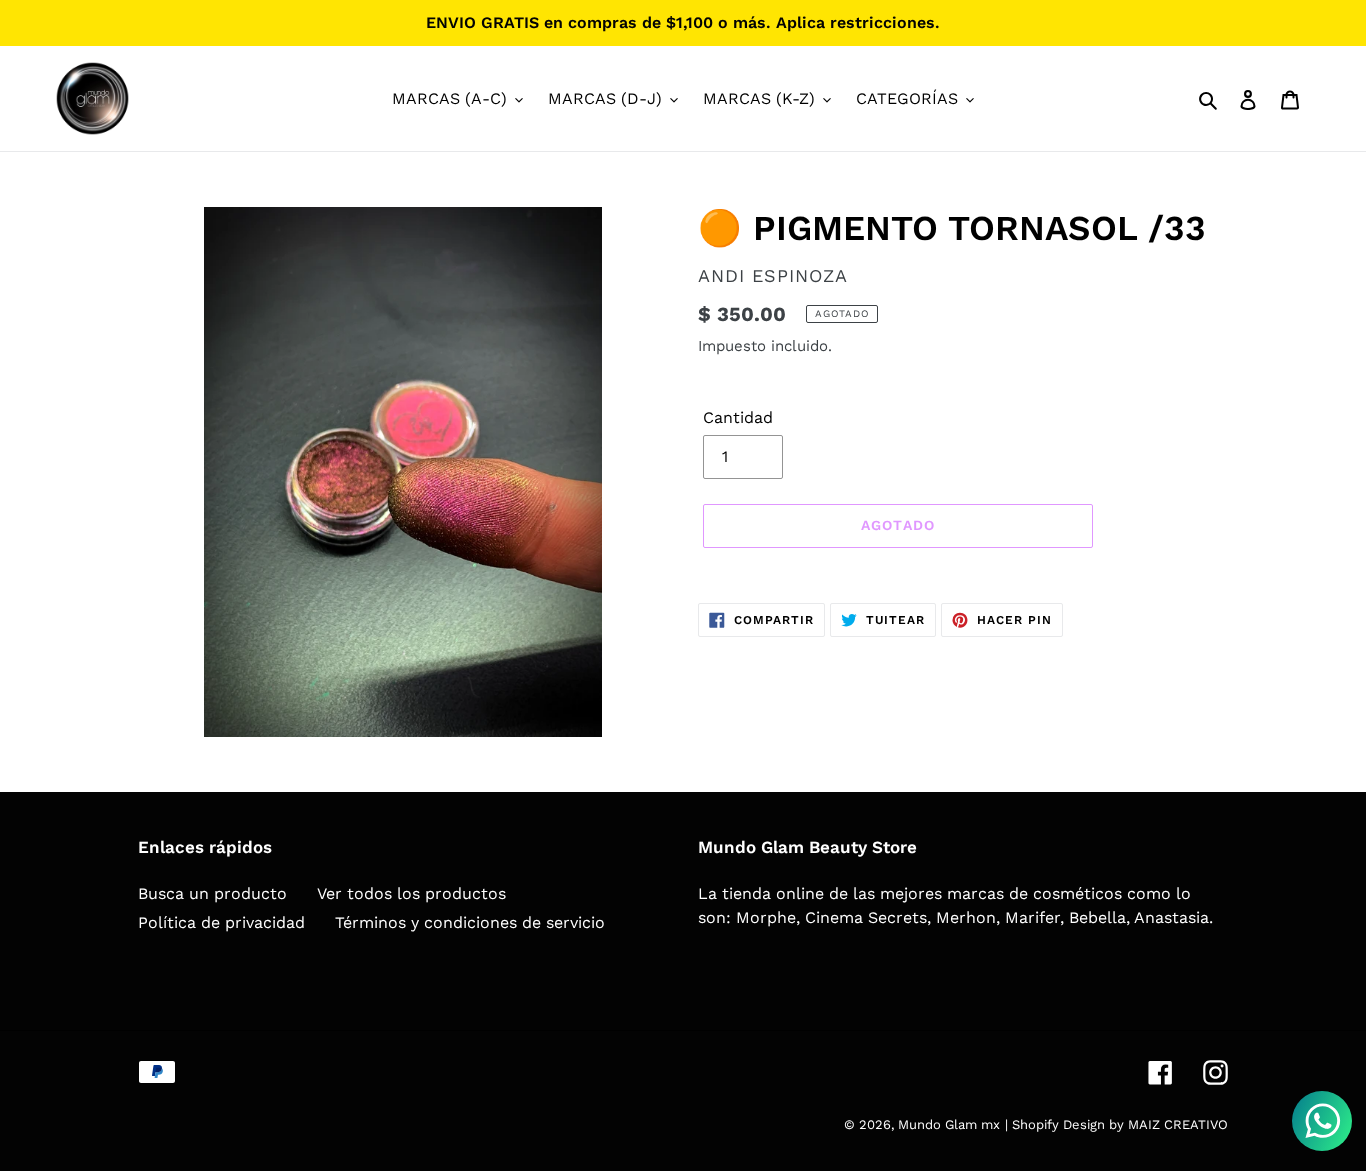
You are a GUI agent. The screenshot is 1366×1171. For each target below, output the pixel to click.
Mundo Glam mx (949, 1124)
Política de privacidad (221, 922)
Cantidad (738, 417)
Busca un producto (212, 893)
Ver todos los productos (411, 893)
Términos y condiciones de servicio (470, 922)
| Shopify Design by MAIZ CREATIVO (1116, 1124)
